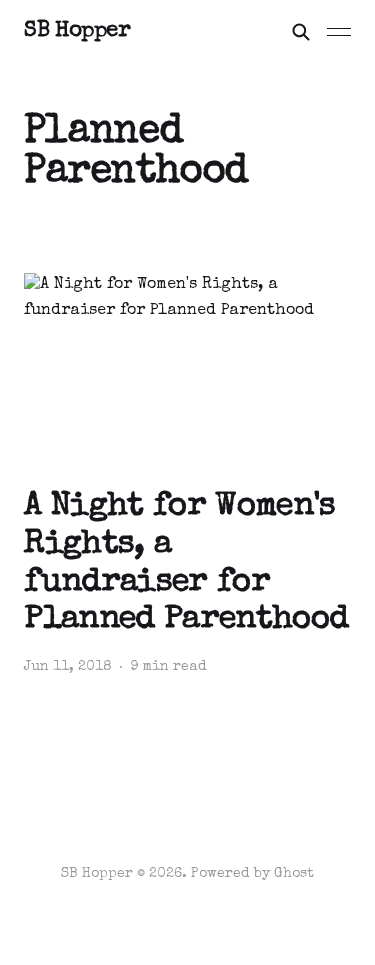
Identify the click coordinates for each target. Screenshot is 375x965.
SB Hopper (77, 32)
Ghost (294, 874)
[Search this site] (301, 32)
